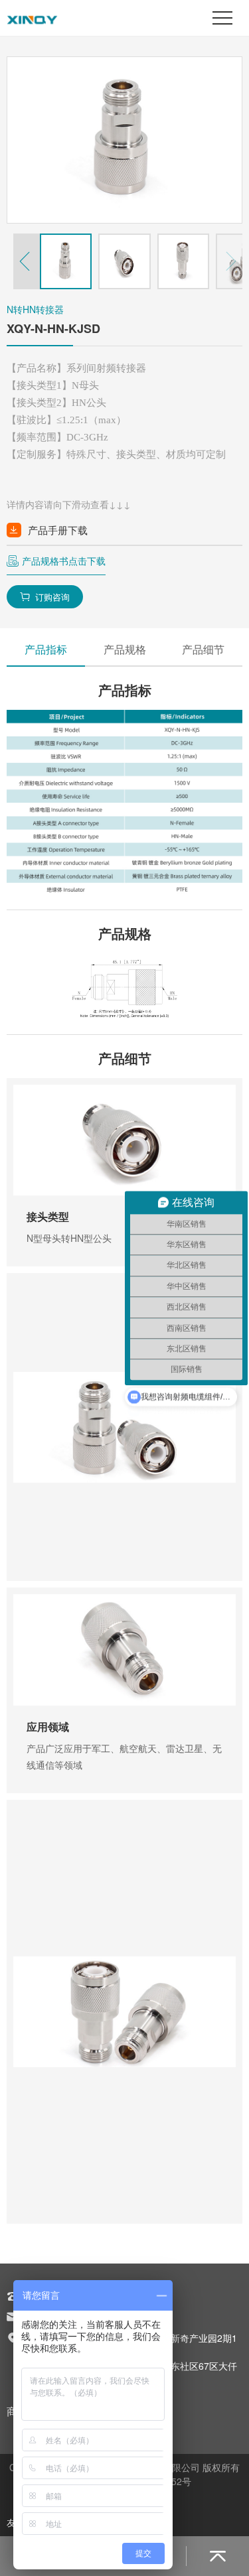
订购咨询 (45, 597)
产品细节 (203, 649)
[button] (27, 261)
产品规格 (125, 649)
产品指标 (46, 649)
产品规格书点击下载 (64, 561)
